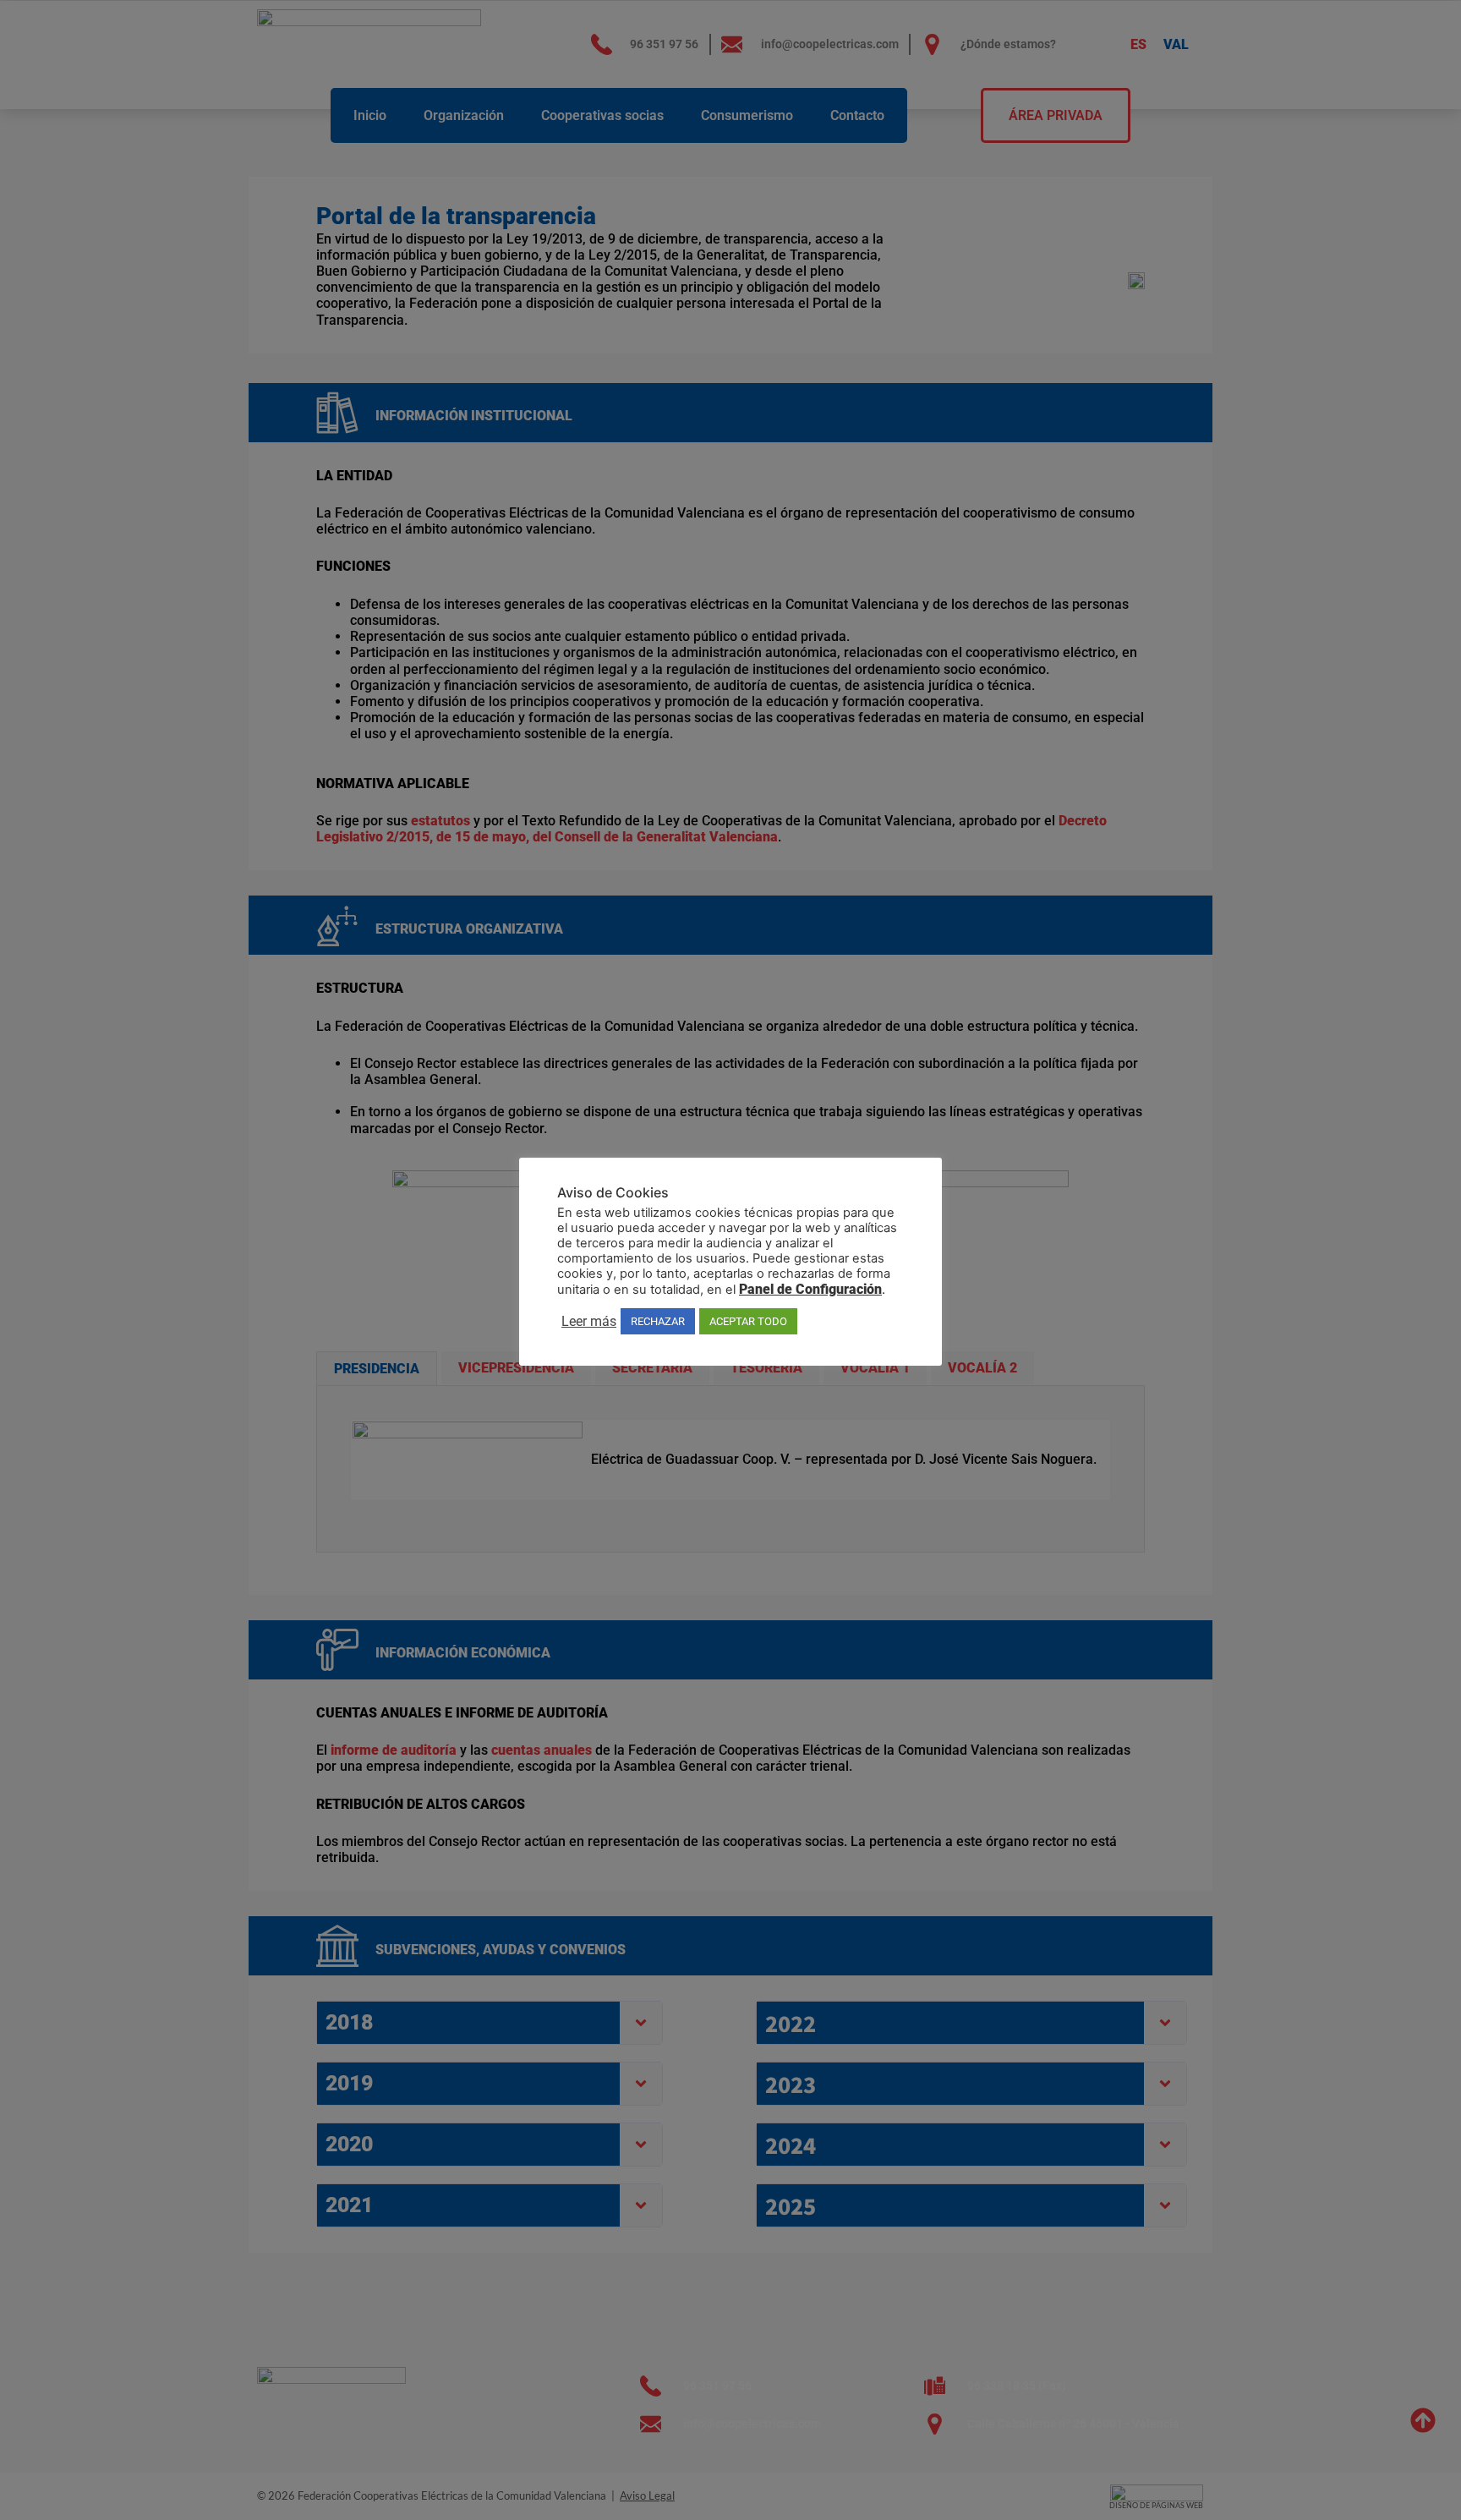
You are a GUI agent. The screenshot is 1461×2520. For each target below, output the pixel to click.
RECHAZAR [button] (658, 1321)
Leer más (589, 1321)
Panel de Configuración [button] (810, 1289)
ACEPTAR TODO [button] (748, 1321)
